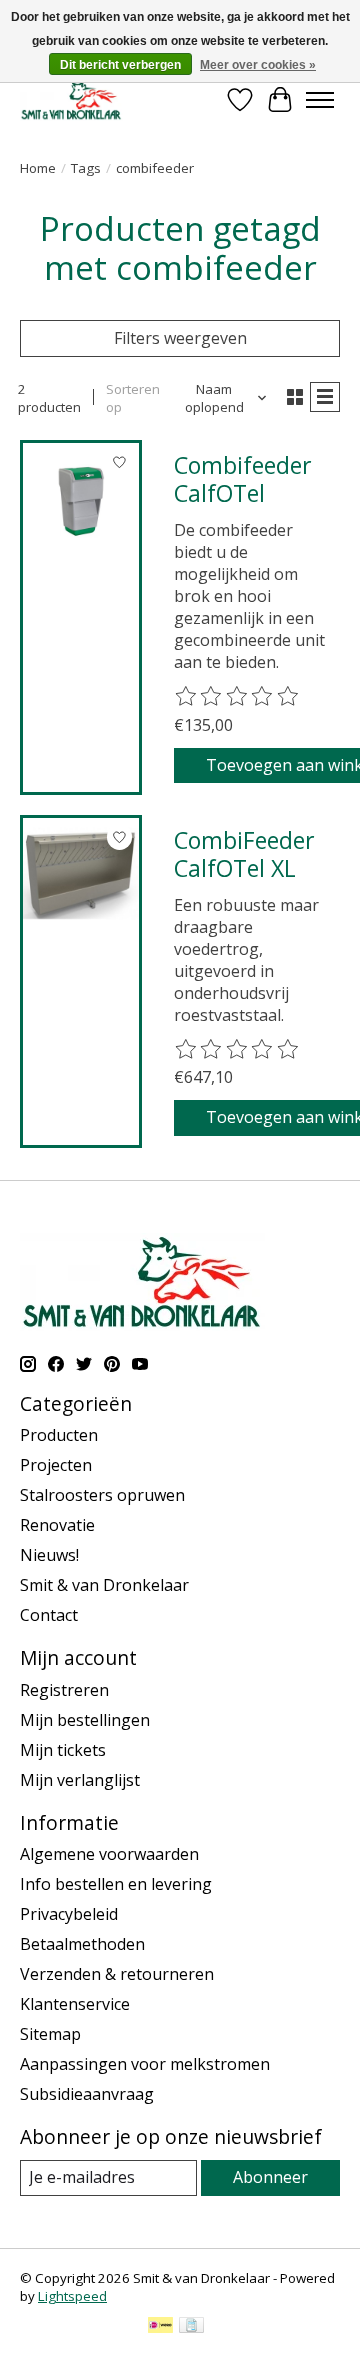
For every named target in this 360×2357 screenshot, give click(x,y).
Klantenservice (75, 2004)
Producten (59, 1435)
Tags (86, 168)
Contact (49, 1615)
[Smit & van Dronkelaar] (71, 99)
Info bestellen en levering (116, 1884)
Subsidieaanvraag (87, 2094)
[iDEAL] (160, 2327)
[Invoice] (191, 2327)
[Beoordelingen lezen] (238, 697)
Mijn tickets (63, 1750)
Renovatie (57, 1525)
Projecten (56, 1465)
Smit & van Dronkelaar (104, 1585)
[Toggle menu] (320, 100)
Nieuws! (49, 1555)
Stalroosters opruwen (102, 1495)
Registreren (64, 1690)
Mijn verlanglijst (80, 1780)
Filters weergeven (180, 338)
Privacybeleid (69, 1914)
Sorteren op (133, 398)
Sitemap (50, 2034)
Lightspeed (72, 2296)
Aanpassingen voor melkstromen (145, 2064)
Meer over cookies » (258, 65)
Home (38, 168)
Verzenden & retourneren (117, 1974)
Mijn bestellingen (85, 1720)
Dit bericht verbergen (120, 65)
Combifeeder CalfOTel (243, 479)
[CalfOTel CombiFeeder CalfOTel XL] (81, 876)
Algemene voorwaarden (109, 1854)
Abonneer (270, 2177)
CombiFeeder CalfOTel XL (244, 854)
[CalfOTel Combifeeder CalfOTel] (81, 501)
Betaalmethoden (82, 1944)
